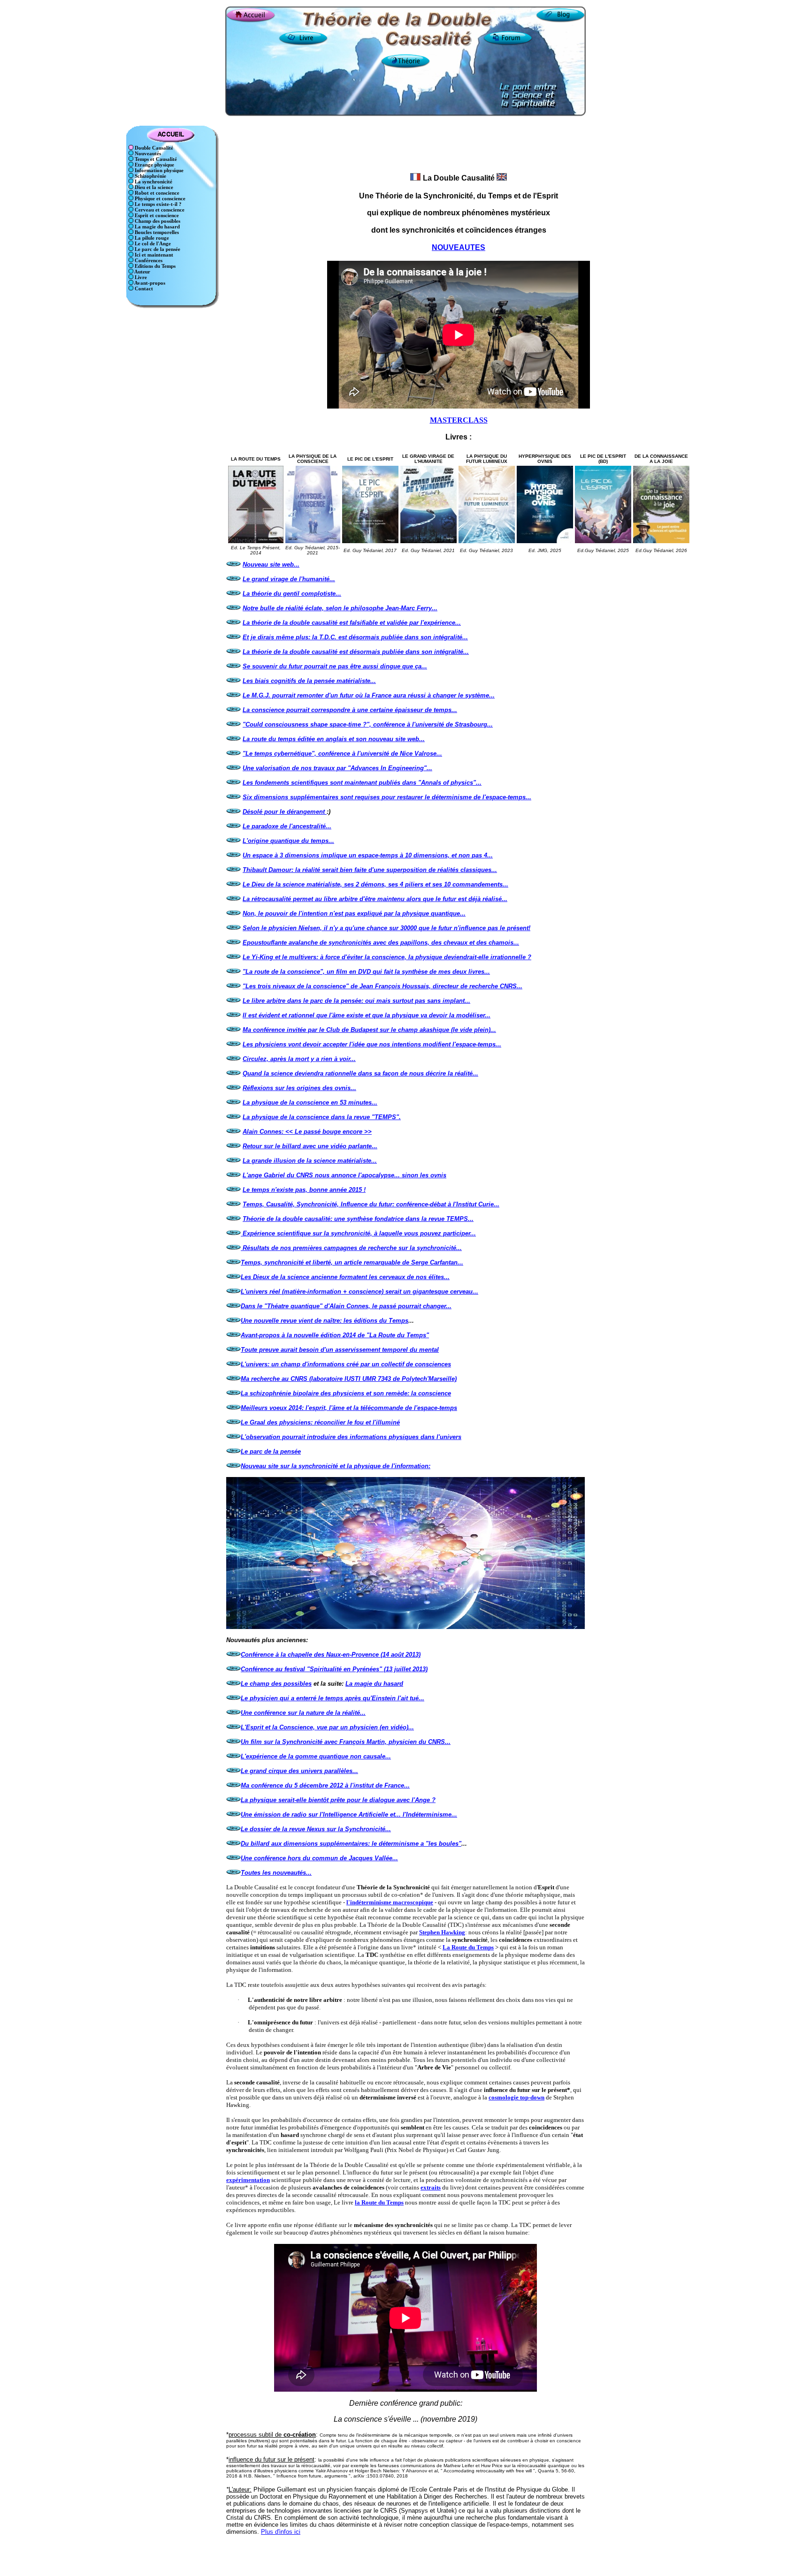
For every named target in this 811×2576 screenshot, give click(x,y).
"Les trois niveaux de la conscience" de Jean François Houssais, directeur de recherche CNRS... (383, 986)
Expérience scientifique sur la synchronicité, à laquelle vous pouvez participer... (359, 1233)
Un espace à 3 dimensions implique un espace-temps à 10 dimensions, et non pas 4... (368, 855)
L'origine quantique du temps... (288, 841)
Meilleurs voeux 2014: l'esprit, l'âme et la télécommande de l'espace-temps (349, 1408)
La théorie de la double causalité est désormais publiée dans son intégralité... (356, 652)
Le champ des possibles (276, 1684)
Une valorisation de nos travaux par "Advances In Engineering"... (337, 768)
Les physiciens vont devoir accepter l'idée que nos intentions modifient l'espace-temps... (372, 1044)
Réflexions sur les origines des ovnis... (299, 1088)
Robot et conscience (156, 193)
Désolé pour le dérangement (285, 812)
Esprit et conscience (156, 216)
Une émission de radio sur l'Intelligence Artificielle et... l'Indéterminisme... (349, 1815)
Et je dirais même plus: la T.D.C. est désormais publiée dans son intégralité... (355, 637)
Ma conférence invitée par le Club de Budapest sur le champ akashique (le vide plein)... (369, 1030)
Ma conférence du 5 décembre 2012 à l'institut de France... (325, 1785)
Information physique (158, 170)
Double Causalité (153, 148)
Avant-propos (149, 283)
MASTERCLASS (459, 420)
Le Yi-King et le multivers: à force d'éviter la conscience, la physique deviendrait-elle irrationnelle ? (387, 957)
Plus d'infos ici (281, 2532)
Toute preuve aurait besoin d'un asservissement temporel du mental (340, 1350)
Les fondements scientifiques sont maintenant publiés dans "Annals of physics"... (362, 783)
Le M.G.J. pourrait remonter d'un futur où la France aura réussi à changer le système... (369, 695)
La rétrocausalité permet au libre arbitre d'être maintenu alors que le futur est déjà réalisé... (375, 899)
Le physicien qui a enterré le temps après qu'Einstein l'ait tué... (333, 1698)
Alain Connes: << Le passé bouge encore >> (307, 1132)
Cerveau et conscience (159, 210)
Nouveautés (147, 154)
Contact (143, 289)
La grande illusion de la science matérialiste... (310, 1161)
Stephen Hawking (442, 1932)
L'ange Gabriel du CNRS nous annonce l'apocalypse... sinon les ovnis (344, 1175)
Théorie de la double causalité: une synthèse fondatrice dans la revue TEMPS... (358, 1219)
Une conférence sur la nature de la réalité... (303, 1713)
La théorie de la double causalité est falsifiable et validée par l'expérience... (352, 623)
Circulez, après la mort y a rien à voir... (299, 1059)
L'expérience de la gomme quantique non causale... (316, 1756)
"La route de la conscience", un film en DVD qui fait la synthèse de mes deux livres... (366, 972)
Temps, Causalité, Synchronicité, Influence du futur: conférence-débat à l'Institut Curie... (371, 1204)
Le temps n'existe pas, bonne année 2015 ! (304, 1190)
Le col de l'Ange (152, 244)
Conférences (148, 261)
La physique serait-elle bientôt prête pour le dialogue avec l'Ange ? (338, 1800)
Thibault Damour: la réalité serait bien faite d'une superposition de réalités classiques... (370, 870)
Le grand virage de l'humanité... (289, 579)
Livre (140, 277)
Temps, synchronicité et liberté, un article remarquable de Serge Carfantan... (352, 1262)
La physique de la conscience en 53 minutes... (310, 1102)
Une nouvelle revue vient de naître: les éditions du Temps (325, 1321)
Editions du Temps (154, 266)
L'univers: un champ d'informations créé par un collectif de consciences (346, 1364)
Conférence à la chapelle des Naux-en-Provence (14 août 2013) (331, 1655)
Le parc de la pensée (157, 249)
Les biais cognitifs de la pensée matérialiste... (309, 681)
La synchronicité (153, 182)
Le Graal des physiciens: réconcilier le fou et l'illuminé (320, 1422)
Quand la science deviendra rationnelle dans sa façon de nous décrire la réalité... (360, 1073)
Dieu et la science (153, 187)
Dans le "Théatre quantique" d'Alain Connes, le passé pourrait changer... (346, 1306)
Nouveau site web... (271, 564)
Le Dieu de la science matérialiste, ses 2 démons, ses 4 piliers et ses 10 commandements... (375, 884)
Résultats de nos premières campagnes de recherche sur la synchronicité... (352, 1248)
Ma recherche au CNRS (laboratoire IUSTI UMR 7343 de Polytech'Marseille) (349, 1379)
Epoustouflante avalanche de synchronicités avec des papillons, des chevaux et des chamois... (381, 943)
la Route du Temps (379, 2202)
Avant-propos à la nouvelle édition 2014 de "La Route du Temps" (335, 1335)
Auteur (142, 272)
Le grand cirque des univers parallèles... (299, 1771)
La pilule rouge (151, 238)
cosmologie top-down (516, 2097)
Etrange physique (154, 165)
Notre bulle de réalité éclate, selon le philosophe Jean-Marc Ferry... (340, 608)
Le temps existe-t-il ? (157, 204)
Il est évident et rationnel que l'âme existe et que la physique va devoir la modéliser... (367, 1015)
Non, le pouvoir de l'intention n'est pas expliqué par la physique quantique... (354, 913)
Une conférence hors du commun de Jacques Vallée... (319, 1858)
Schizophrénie (150, 176)
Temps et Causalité (155, 159)
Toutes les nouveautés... (276, 1873)
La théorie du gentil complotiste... (292, 594)
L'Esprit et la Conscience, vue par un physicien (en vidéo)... (327, 1727)
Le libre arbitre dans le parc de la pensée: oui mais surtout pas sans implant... (356, 1001)
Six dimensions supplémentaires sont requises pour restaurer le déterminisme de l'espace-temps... (387, 797)
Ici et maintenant (153, 255)
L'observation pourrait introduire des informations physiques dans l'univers (351, 1437)
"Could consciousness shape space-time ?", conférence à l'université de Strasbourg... (368, 724)
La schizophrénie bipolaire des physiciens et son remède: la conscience (346, 1393)
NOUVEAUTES (459, 247)
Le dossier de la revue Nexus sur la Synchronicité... (316, 1829)
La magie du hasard (157, 227)
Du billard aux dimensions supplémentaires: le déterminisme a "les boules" (351, 1844)
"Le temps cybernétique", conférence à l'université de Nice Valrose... (342, 754)
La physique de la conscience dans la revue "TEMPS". (322, 1117)
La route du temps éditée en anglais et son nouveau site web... (334, 739)
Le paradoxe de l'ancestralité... (287, 826)
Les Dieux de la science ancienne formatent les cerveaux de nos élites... (345, 1277)
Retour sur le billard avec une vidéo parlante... (310, 1146)
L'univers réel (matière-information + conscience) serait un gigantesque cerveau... (360, 1292)
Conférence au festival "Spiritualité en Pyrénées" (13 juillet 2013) (334, 1669)
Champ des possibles (157, 221)
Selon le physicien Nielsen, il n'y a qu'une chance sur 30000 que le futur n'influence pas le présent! (386, 928)
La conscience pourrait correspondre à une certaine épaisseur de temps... (350, 710)
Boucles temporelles (156, 232)
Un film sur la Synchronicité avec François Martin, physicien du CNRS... (346, 1742)
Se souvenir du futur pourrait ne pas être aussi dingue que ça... (335, 666)
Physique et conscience (159, 199)
